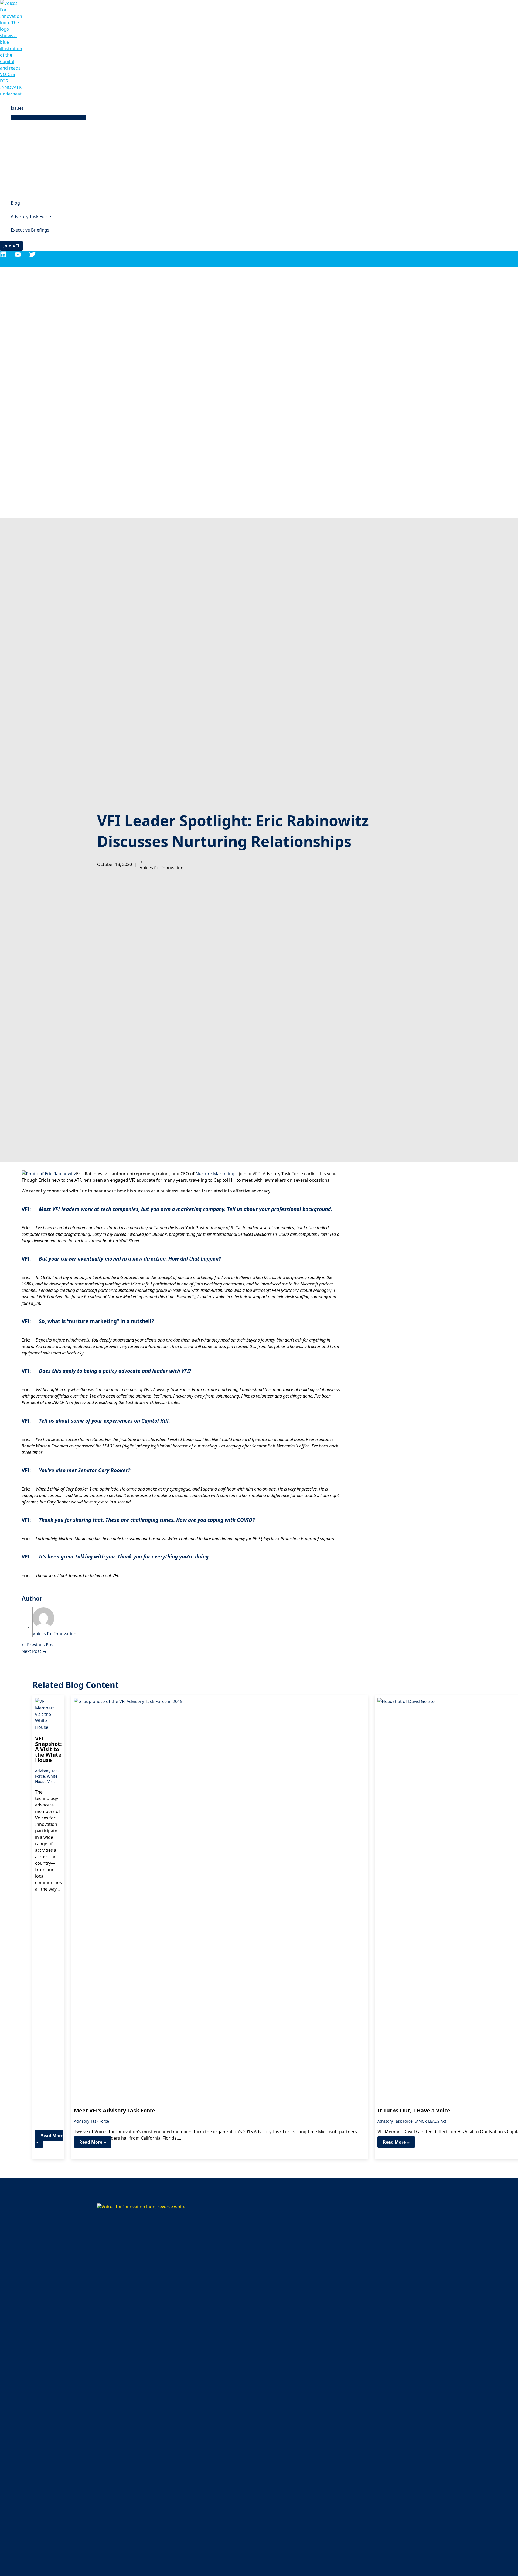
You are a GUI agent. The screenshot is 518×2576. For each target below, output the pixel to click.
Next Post (34, 1651)
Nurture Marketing (215, 1174)
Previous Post (38, 1645)
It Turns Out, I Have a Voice (414, 2110)
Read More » (49, 2139)
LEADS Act (437, 2121)
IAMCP (420, 2121)
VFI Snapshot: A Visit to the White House (48, 1749)
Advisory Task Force (31, 216)
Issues (17, 108)
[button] (11, 246)
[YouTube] (18, 256)
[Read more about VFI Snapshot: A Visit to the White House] (48, 1727)
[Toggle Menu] (48, 118)
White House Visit (46, 1779)
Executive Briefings (30, 230)
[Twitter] (32, 256)
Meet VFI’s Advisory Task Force (115, 2110)
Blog (15, 203)
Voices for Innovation (54, 1634)
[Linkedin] (3, 256)
